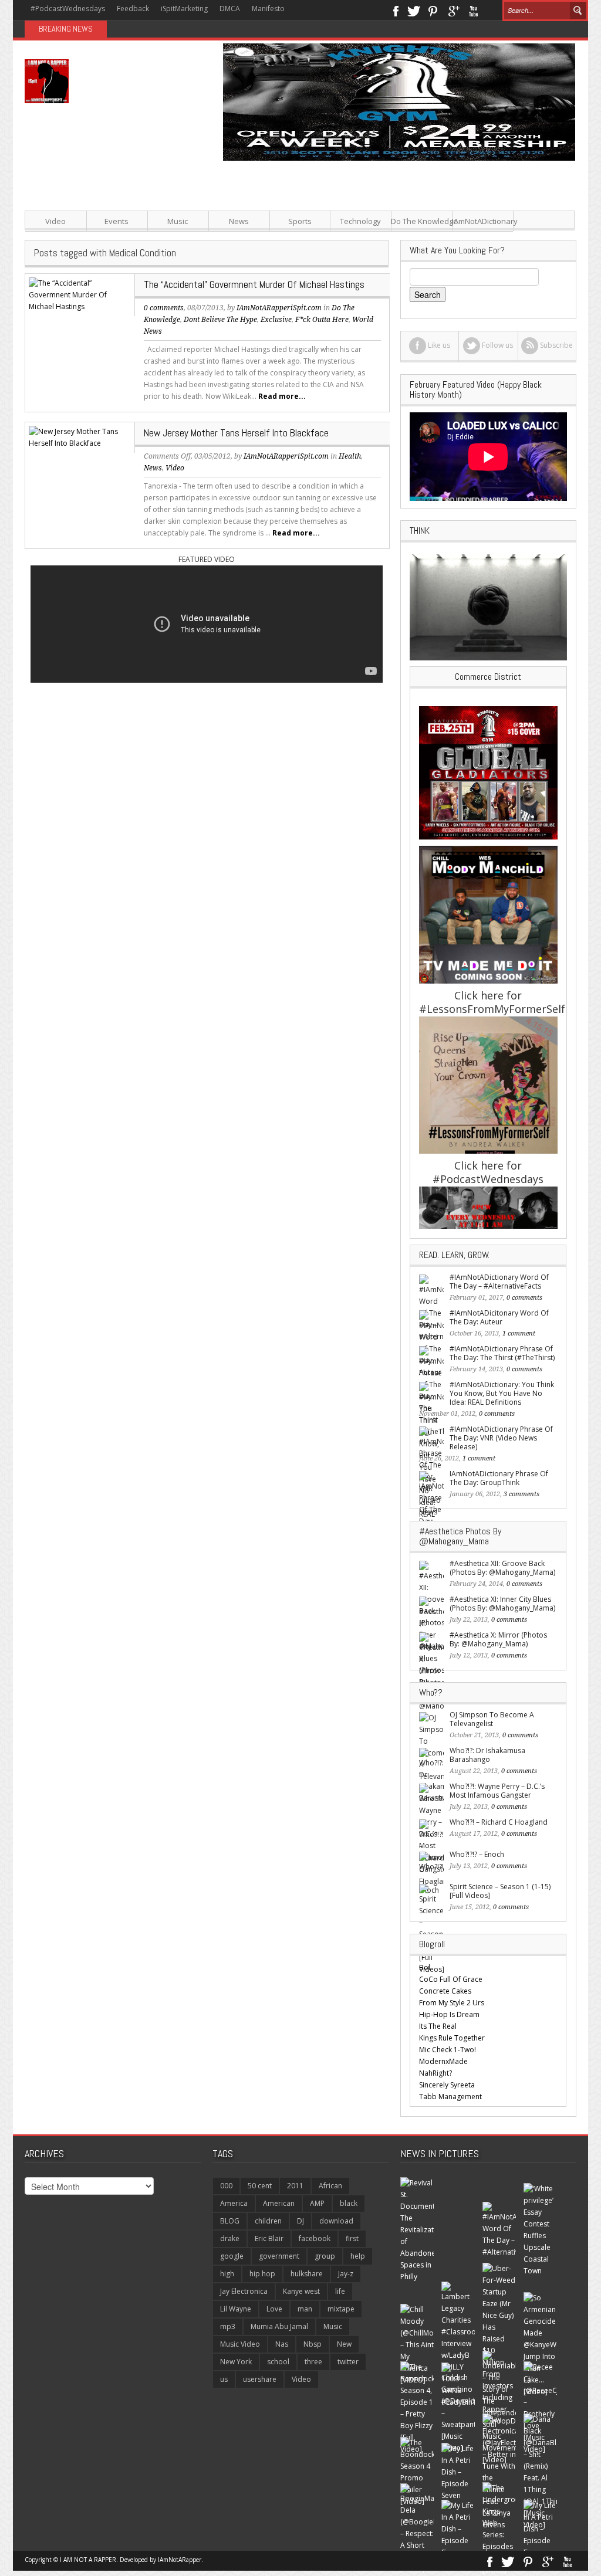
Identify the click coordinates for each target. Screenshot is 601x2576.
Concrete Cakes (445, 1991)
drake (230, 2238)
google (232, 2256)
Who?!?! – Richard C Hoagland (499, 1822)
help (358, 2256)
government (279, 2256)
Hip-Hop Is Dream (449, 2014)
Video (55, 221)
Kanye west (301, 2291)
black (349, 2203)
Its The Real (438, 2026)
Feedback (133, 9)
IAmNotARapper (180, 2560)
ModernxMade (443, 2061)
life (340, 2291)
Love (274, 2309)
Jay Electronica (244, 2291)
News (239, 221)
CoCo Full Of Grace (451, 1979)
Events (117, 221)
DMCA (230, 9)
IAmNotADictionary (483, 221)
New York (236, 2362)
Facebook (395, 10)
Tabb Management (450, 2097)
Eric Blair (269, 2238)
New (344, 2344)
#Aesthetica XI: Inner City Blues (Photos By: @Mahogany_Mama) (502, 1604)
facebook (315, 2238)
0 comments (164, 308)
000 (226, 2186)
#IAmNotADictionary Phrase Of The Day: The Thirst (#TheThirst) (502, 1353)
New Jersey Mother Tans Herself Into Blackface (236, 433)
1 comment (519, 1333)
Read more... (282, 396)
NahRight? (435, 2073)
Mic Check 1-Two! (448, 2050)
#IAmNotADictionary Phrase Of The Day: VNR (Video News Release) (501, 1438)
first (352, 2238)
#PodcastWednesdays (68, 9)
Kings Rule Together (452, 2038)
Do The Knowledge (422, 221)
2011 (295, 2186)
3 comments (521, 1494)
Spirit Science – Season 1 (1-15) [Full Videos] (500, 1891)
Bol (425, 1967)
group (325, 2256)
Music (178, 221)
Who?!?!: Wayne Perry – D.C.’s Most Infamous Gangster (497, 1791)
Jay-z (346, 2274)
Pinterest (433, 10)
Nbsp (313, 2344)
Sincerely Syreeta (447, 2085)
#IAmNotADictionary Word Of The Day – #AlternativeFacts (499, 1282)
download (336, 2221)
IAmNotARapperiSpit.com (286, 456)
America (234, 2203)
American (279, 2203)
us (224, 2379)
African (330, 2186)
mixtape (341, 2309)
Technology (360, 221)
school (278, 2362)
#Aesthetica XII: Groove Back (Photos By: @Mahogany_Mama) (502, 1568)
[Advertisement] (394, 243)
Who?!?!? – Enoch (477, 1854)
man (305, 2309)
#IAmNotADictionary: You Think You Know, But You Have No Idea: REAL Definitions (502, 1393)
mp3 (228, 2326)
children (268, 2221)
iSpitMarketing (184, 9)
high (227, 2274)
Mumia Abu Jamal (279, 2326)
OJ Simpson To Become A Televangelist (492, 1719)
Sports (300, 221)
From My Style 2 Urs (452, 2003)
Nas (282, 2344)
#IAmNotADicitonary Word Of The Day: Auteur (499, 1317)
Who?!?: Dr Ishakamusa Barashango (487, 1755)
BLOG (230, 2221)
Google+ (453, 10)
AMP (317, 2203)
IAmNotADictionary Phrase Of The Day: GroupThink (499, 1478)
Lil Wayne (236, 2309)
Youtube (473, 10)
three (313, 2362)
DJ (300, 2221)
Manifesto (268, 9)
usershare (260, 2379)
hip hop (262, 2274)
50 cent (260, 2186)
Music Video (240, 2344)
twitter (348, 2362)
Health (350, 456)
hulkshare (307, 2274)
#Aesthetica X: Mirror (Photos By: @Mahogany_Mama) (498, 1639)
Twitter (414, 10)
